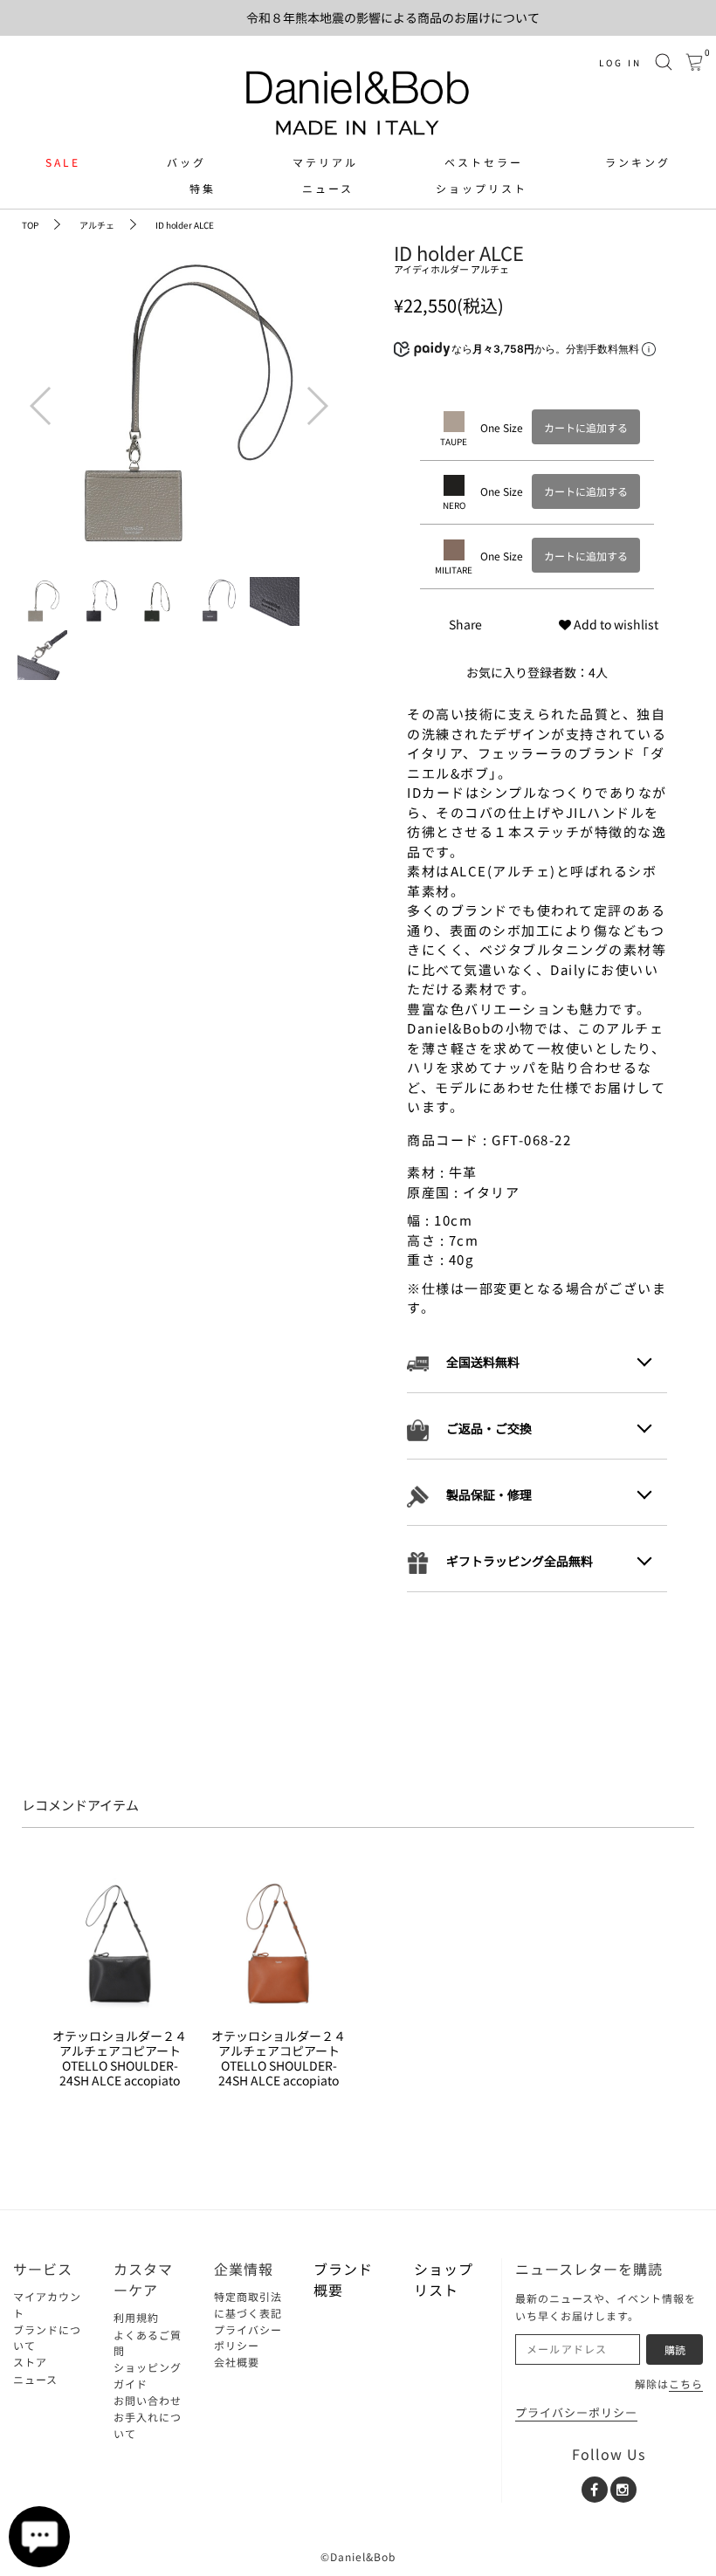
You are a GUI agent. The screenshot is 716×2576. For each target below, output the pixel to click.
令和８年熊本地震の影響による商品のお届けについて (393, 17)
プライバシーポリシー (248, 2338)
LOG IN (620, 62)
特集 (203, 189)
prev (39, 393)
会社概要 (237, 2362)
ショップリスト (482, 189)
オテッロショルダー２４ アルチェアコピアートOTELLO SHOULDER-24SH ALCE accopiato (120, 2058)
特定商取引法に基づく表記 (248, 2305)
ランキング (638, 162)
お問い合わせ (148, 2400)
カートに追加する (586, 427)
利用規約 (136, 2317)
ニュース (328, 189)
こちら (686, 2384)
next (314, 393)
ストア (30, 2362)
